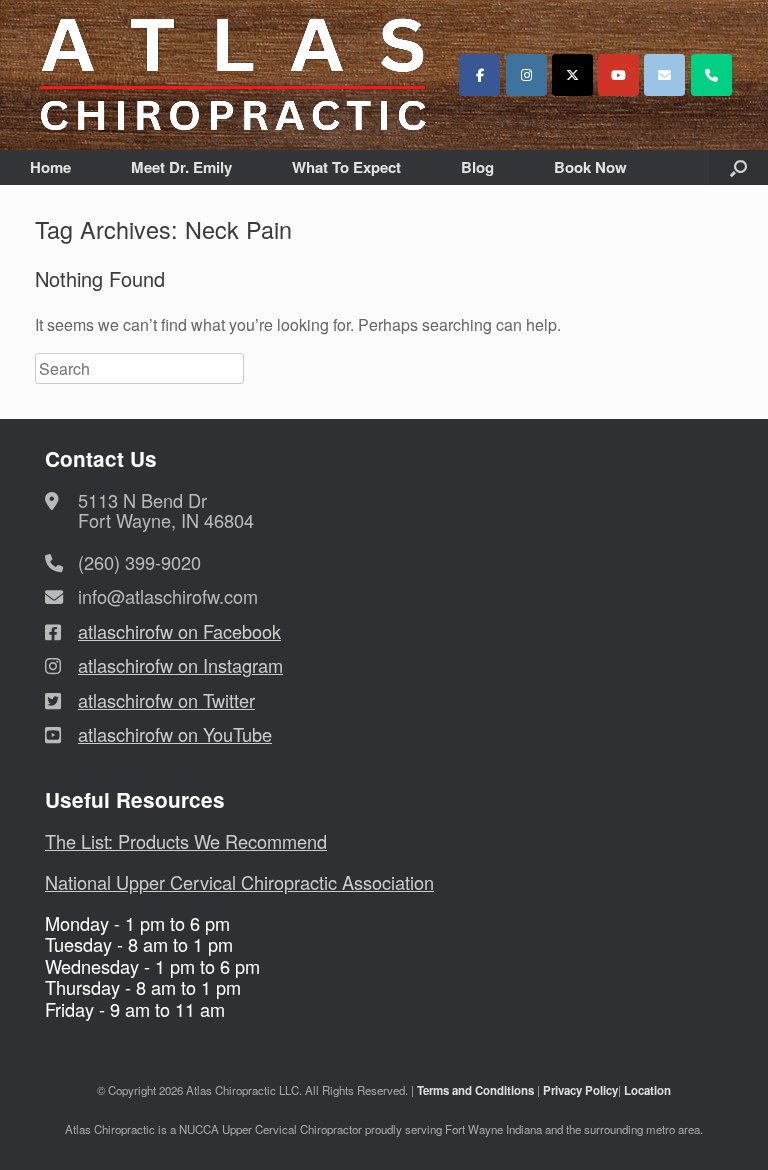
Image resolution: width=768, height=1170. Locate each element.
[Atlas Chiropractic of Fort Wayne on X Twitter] (572, 75)
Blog (477, 167)
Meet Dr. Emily (181, 167)
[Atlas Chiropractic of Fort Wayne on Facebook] (479, 75)
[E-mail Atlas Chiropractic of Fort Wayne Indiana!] (664, 75)
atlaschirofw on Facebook (179, 631)
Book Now (590, 167)
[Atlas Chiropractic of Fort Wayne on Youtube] (618, 75)
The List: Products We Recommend (186, 841)
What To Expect (346, 167)
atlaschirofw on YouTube (175, 734)
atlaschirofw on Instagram (180, 665)
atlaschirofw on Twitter (166, 700)
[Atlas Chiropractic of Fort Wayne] (233, 75)
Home (50, 167)
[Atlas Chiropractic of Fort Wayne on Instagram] (526, 75)
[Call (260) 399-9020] (711, 75)
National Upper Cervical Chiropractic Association (239, 882)
